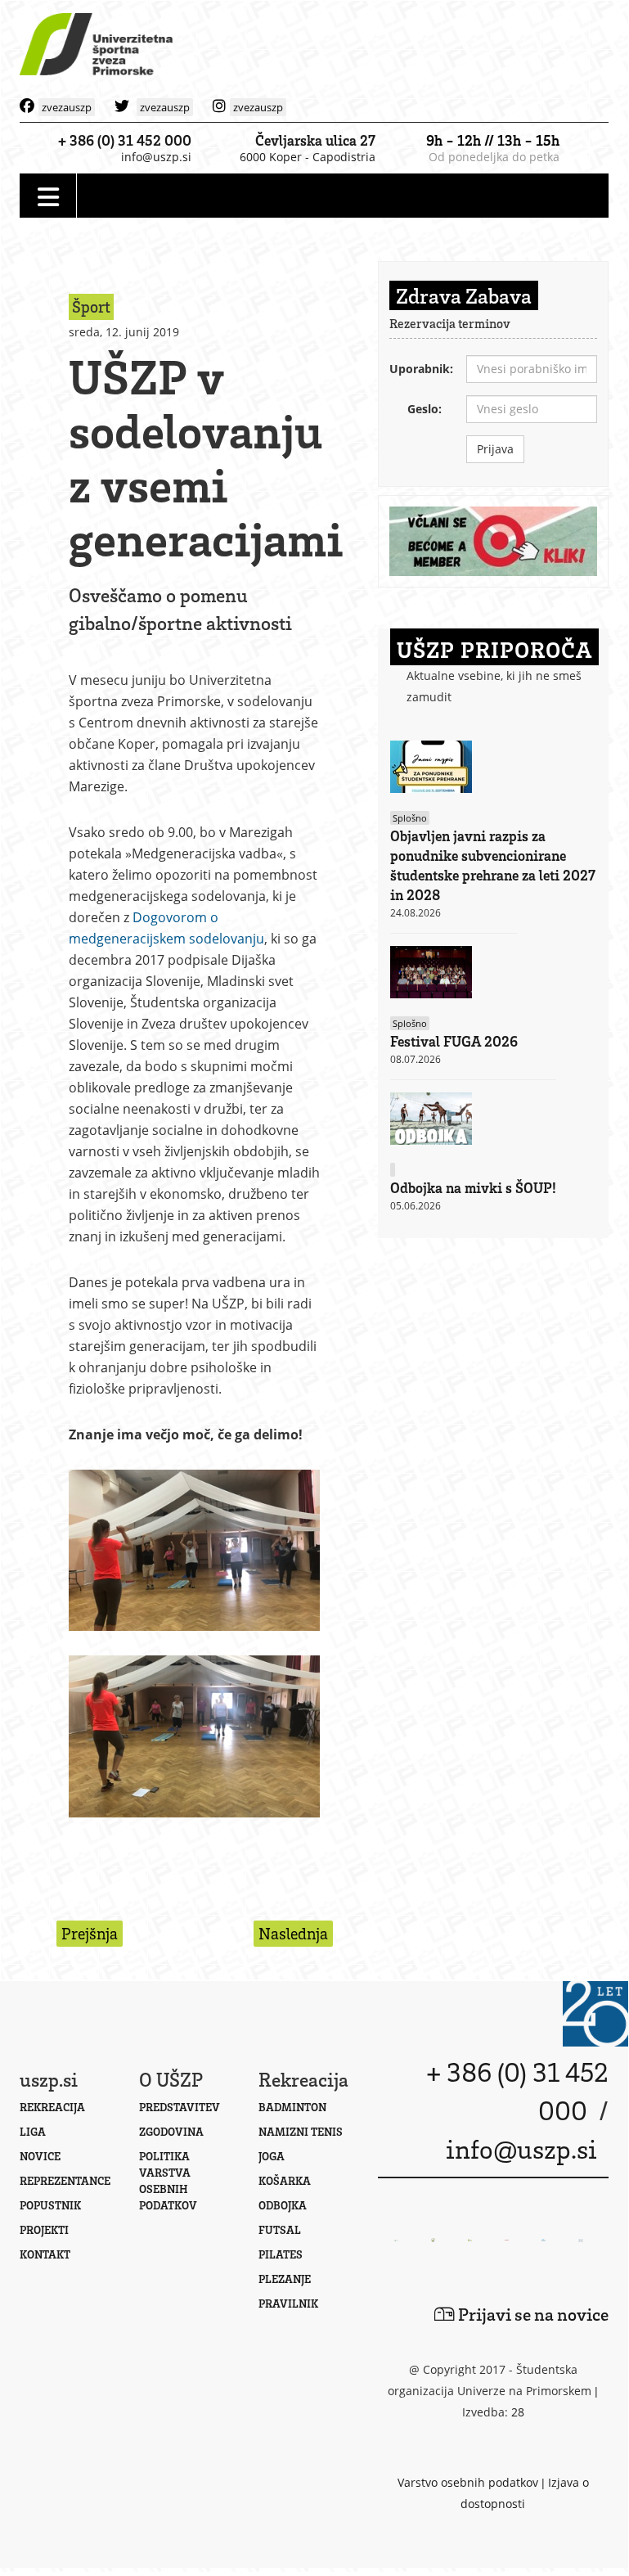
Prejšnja (90, 1933)
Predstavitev (180, 2107)
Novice (40, 2156)
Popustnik (50, 2205)
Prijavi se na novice (532, 2314)
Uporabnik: (421, 369)
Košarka (285, 2180)
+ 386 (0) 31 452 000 (125, 140)
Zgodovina (171, 2131)
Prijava (495, 449)
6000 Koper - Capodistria (308, 157)
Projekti (44, 2229)
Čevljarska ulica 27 (315, 140)
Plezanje (285, 2279)
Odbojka (283, 2205)
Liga (33, 2131)
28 (518, 2412)
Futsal (280, 2229)
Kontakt (45, 2254)
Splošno (410, 818)
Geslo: (425, 409)
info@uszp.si (156, 157)
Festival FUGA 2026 (454, 1041)
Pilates (281, 2254)
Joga (272, 2156)
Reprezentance (65, 2180)
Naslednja (293, 1933)
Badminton (292, 2107)
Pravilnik (288, 2303)
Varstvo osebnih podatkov (468, 2482)
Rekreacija (52, 2107)
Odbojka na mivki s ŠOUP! (473, 1187)
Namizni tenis (301, 2131)
